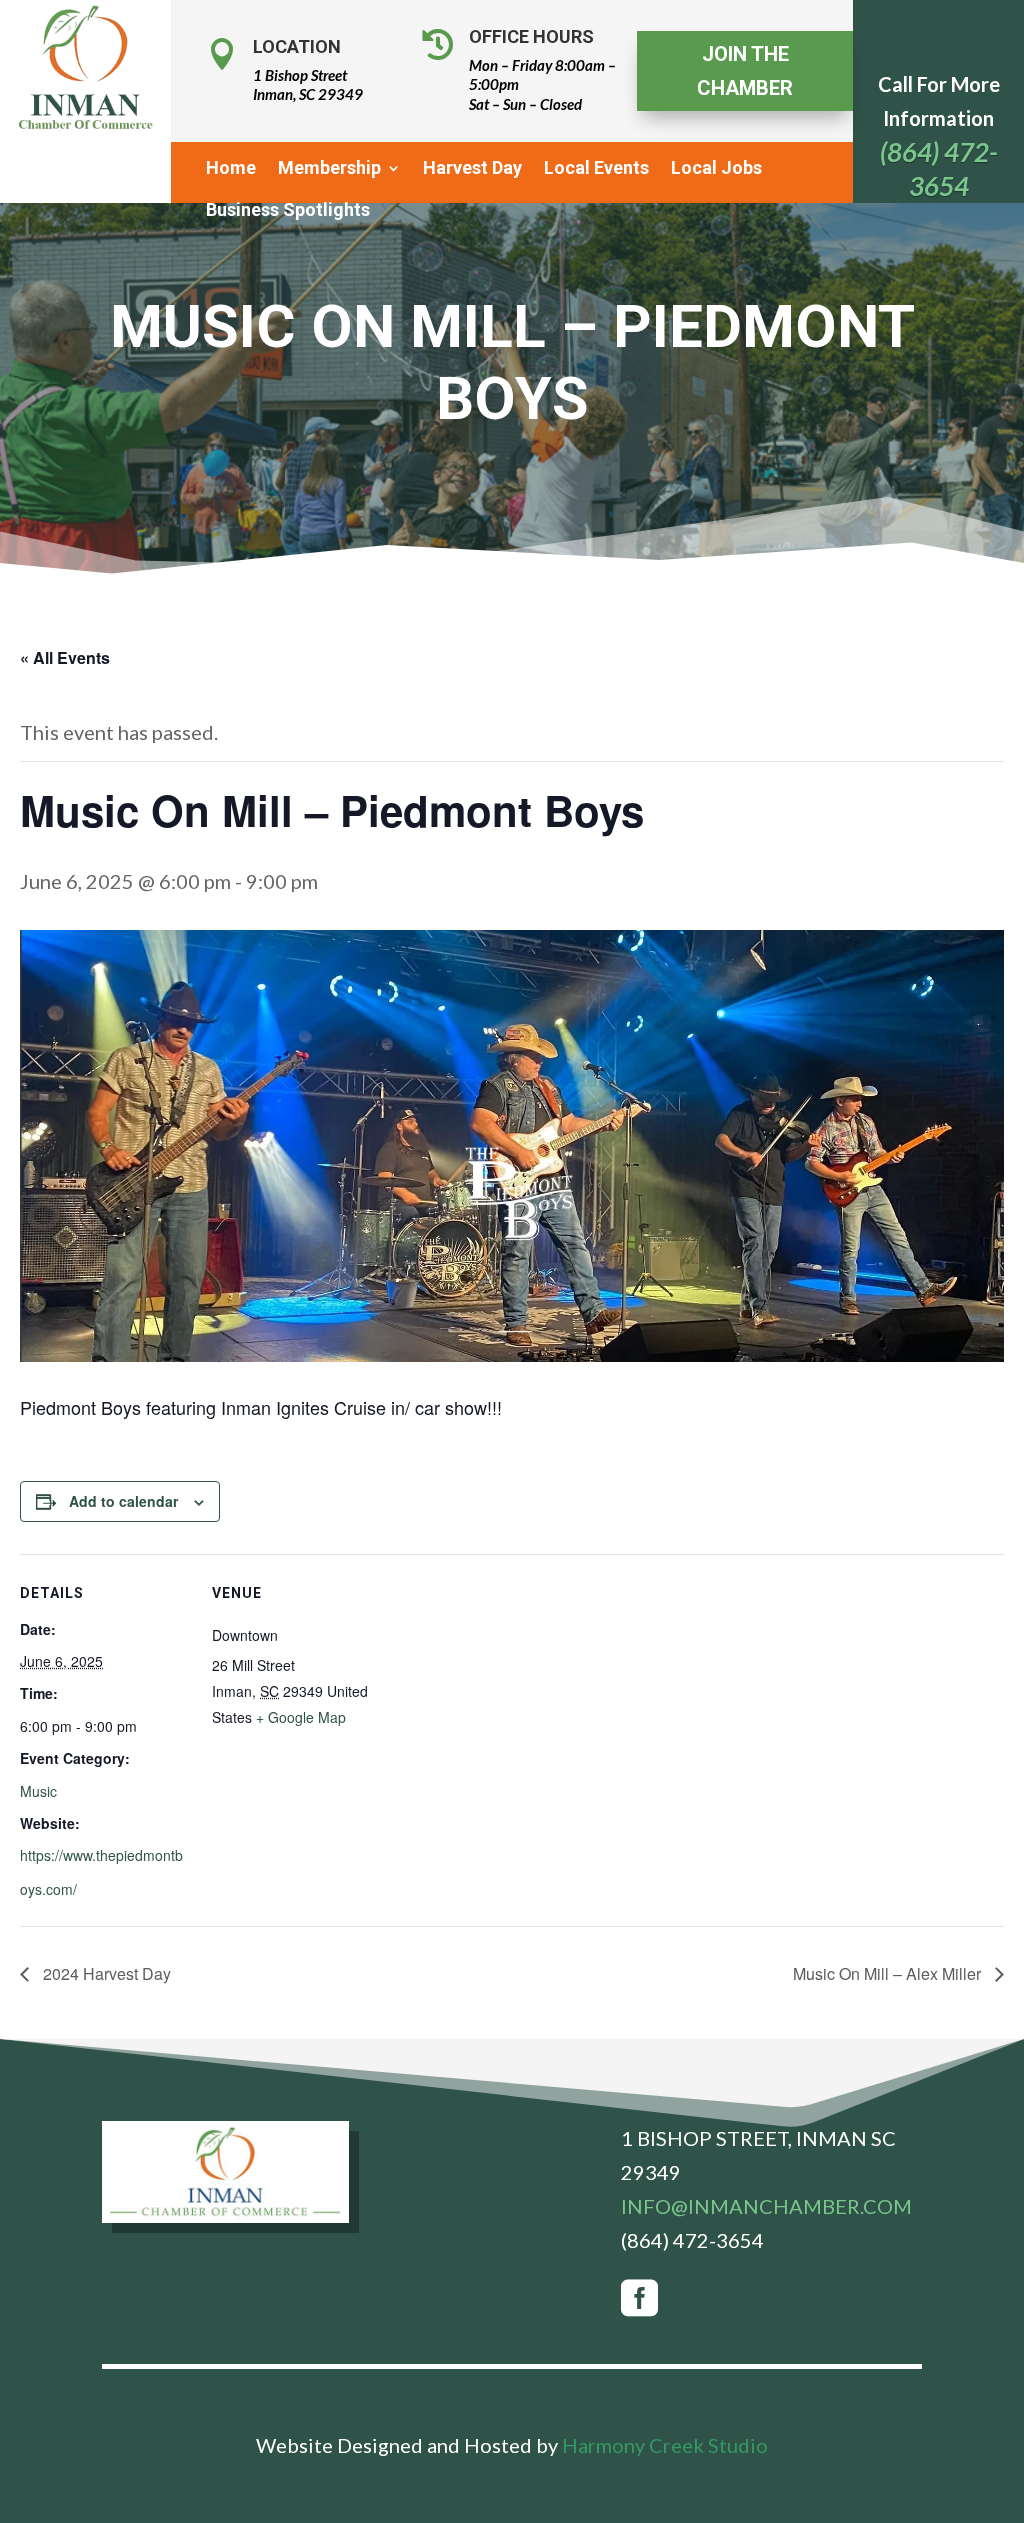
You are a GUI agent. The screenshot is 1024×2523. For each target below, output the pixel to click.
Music (38, 1791)
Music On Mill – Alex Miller (889, 1973)
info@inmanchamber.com (766, 2206)
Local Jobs (716, 169)
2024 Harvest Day (105, 1973)
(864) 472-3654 (692, 2240)
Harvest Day (472, 169)
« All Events (65, 657)
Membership (329, 169)
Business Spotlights (288, 211)
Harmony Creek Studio (665, 2445)
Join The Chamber (745, 71)
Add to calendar (123, 1501)
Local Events (596, 169)
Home (231, 169)
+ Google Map (301, 1717)
